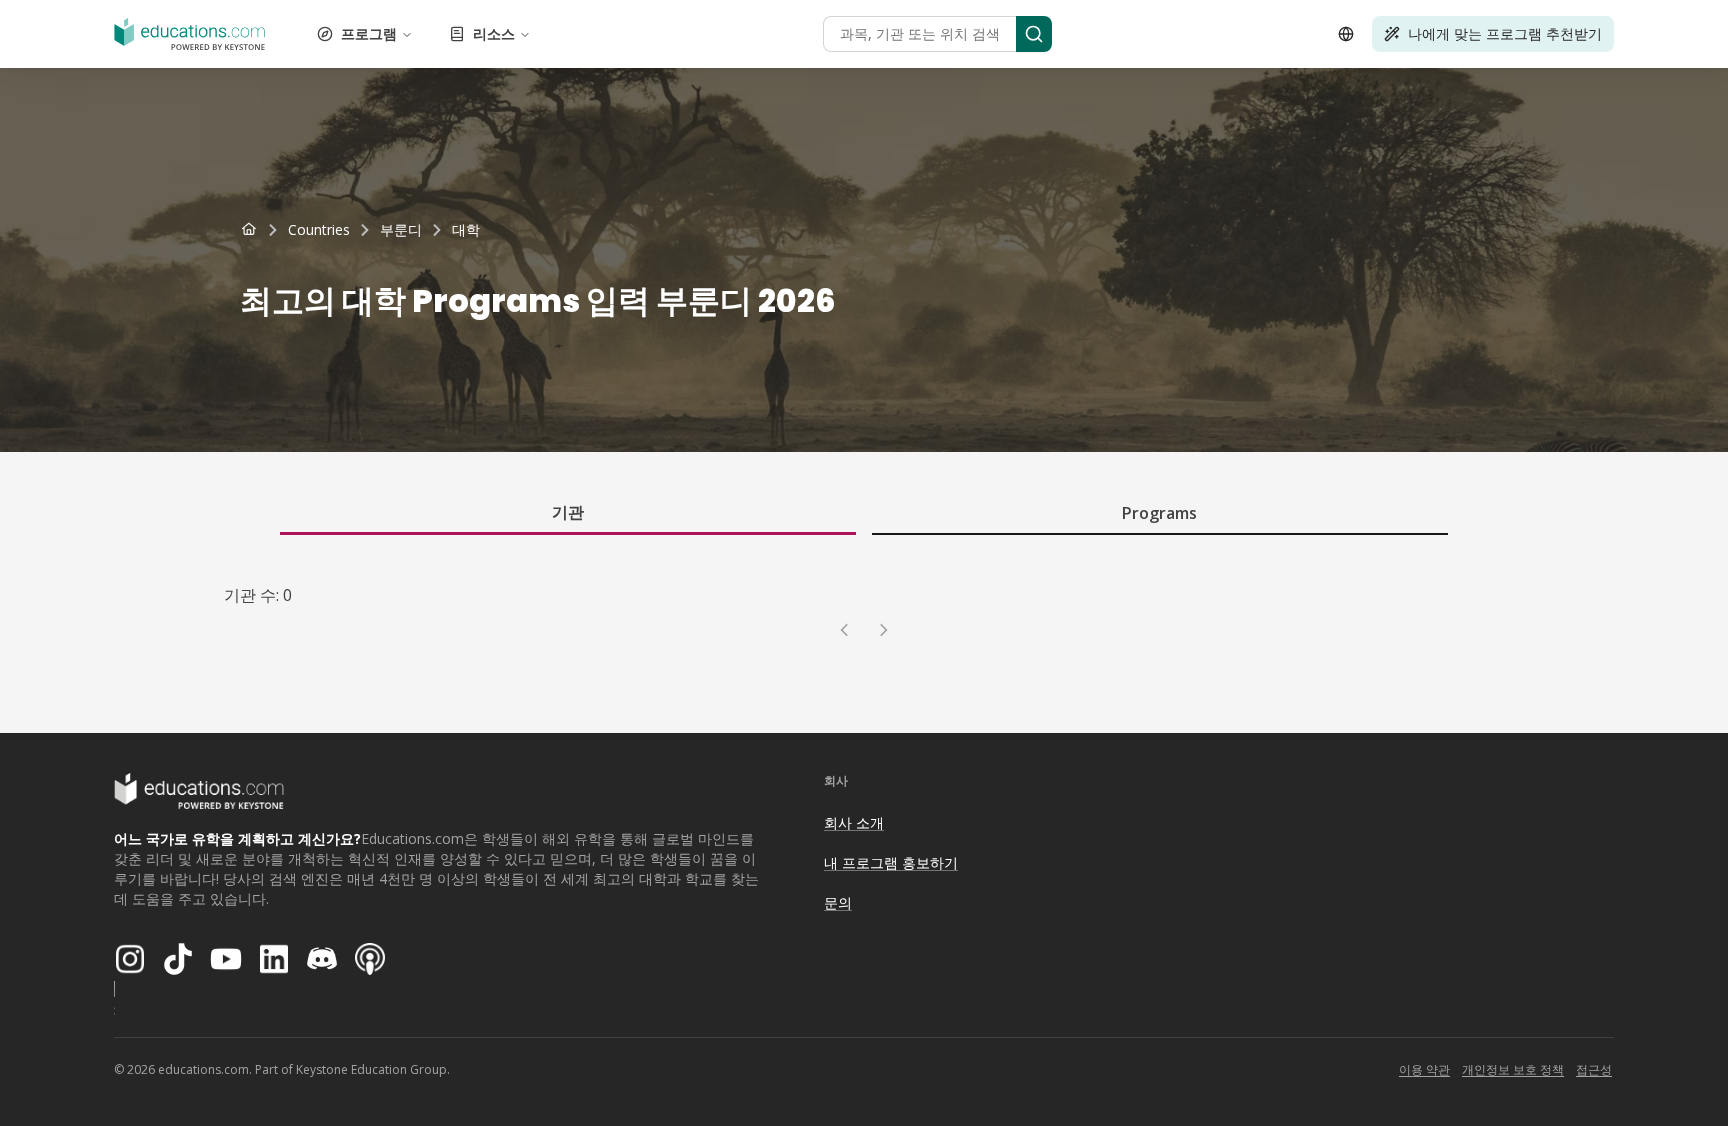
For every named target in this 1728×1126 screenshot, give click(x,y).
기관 (568, 512)
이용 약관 (1424, 1069)
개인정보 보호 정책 (1513, 1069)
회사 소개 (854, 822)
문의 (838, 902)
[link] (466, 230)
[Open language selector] (1346, 34)
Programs (1159, 513)
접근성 (1594, 1069)
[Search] (1034, 34)
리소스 (494, 33)
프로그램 (369, 33)
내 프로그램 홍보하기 (891, 862)
